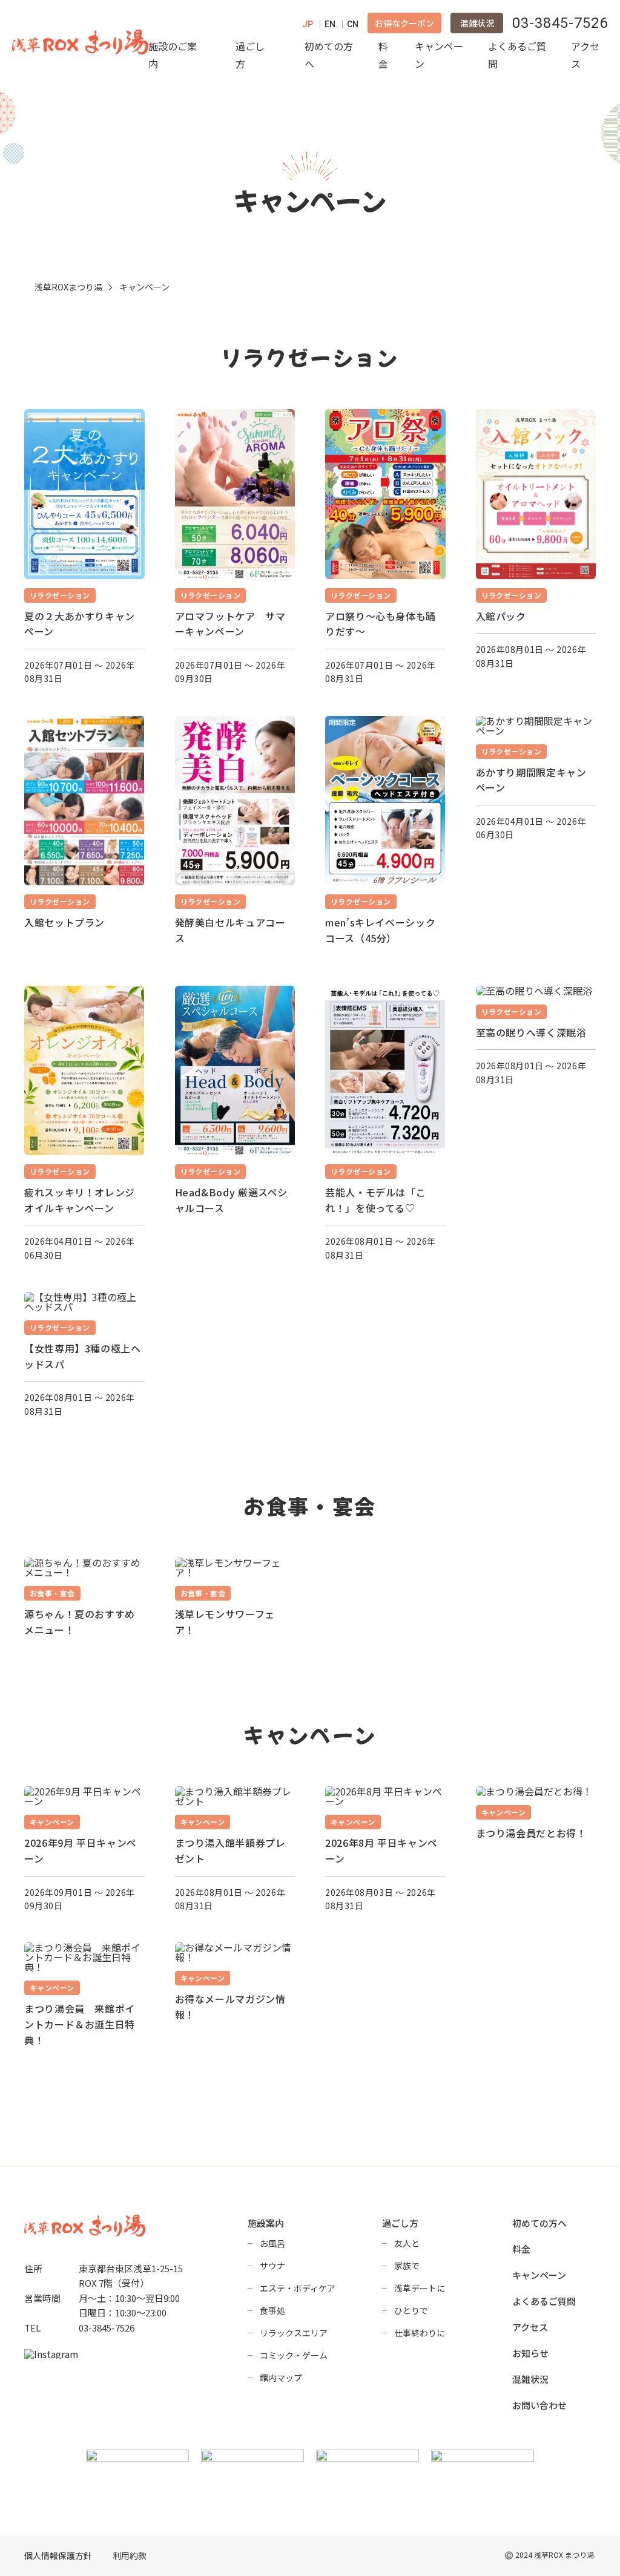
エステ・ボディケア (298, 2288)
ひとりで (411, 2310)
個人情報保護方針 (58, 2556)
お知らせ (530, 2353)
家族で (407, 2266)
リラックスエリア (294, 2333)
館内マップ (281, 2378)
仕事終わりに (420, 2333)
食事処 (272, 2310)
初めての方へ (329, 55)
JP (308, 24)
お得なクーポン (404, 23)
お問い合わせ (539, 2405)
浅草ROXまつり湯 (68, 287)
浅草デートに (420, 2288)
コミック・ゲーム (294, 2355)
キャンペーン (439, 55)
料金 (383, 55)
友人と (407, 2243)
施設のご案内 (173, 55)
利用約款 (130, 2556)
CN (353, 24)
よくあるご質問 (517, 55)
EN (330, 24)
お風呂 (272, 2243)
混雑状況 (477, 23)
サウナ (272, 2266)
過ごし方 (250, 55)
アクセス (585, 55)
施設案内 (266, 2223)
